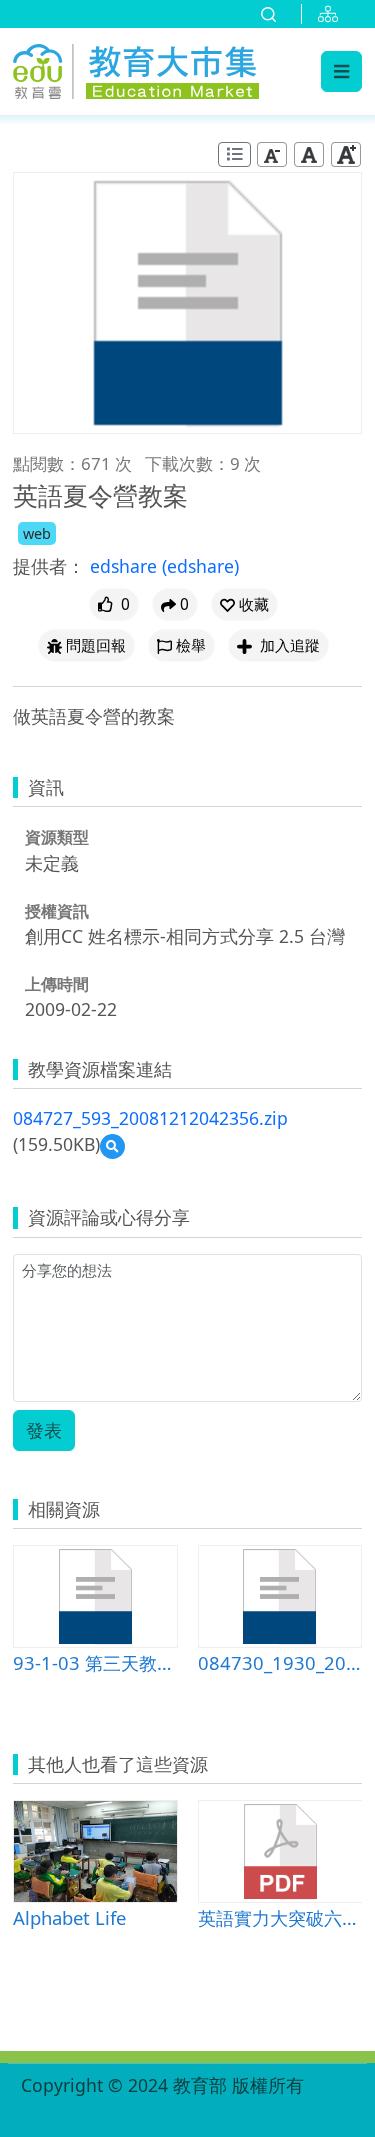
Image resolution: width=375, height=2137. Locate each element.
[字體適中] (309, 154)
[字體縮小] (272, 154)
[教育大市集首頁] (136, 68)
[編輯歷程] (234, 154)
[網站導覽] (332, 14)
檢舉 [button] (191, 645)
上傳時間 (57, 984)
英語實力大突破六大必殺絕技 (280, 1917)
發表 (44, 1430)
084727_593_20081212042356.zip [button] (150, 1118)
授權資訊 (57, 911)
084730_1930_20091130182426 (280, 1662)
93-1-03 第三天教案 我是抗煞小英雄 (95, 1662)
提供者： (49, 566)
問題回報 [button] (96, 645)
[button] (244, 604)
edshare (126, 566)
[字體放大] (346, 154)
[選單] (341, 71)
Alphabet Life (69, 1917)
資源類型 (57, 837)
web (37, 533)
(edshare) (200, 566)
